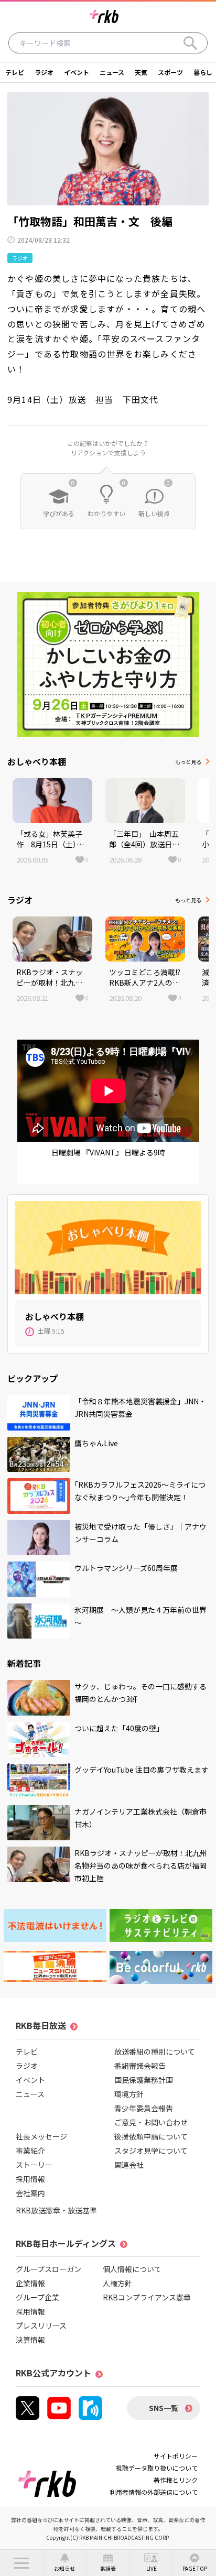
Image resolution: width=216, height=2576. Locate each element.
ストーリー (34, 2165)
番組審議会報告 (140, 2066)
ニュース (112, 72)
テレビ (15, 72)
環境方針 (129, 2094)
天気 (141, 72)
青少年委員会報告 (144, 2108)
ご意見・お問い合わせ (151, 2122)
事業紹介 (30, 2151)
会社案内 (30, 2193)
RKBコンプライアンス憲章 (147, 2297)
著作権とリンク (176, 2480)
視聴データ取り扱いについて (157, 2468)
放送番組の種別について (155, 2051)
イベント (77, 72)
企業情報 (30, 2283)
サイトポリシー (176, 2456)
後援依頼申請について (151, 2136)
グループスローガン (48, 2269)
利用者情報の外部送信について (154, 2492)
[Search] (190, 43)
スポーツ (170, 72)
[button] (21, 2563)
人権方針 (117, 2283)
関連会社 (129, 2165)
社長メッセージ (41, 2136)
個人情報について (132, 2269)
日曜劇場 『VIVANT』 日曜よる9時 (108, 1152)
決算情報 (30, 2340)
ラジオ (44, 72)
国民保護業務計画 (144, 2080)
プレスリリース (41, 2326)
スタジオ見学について (151, 2151)
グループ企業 (37, 2297)
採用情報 (30, 2179)
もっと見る (188, 762)
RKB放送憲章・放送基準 (56, 2210)
